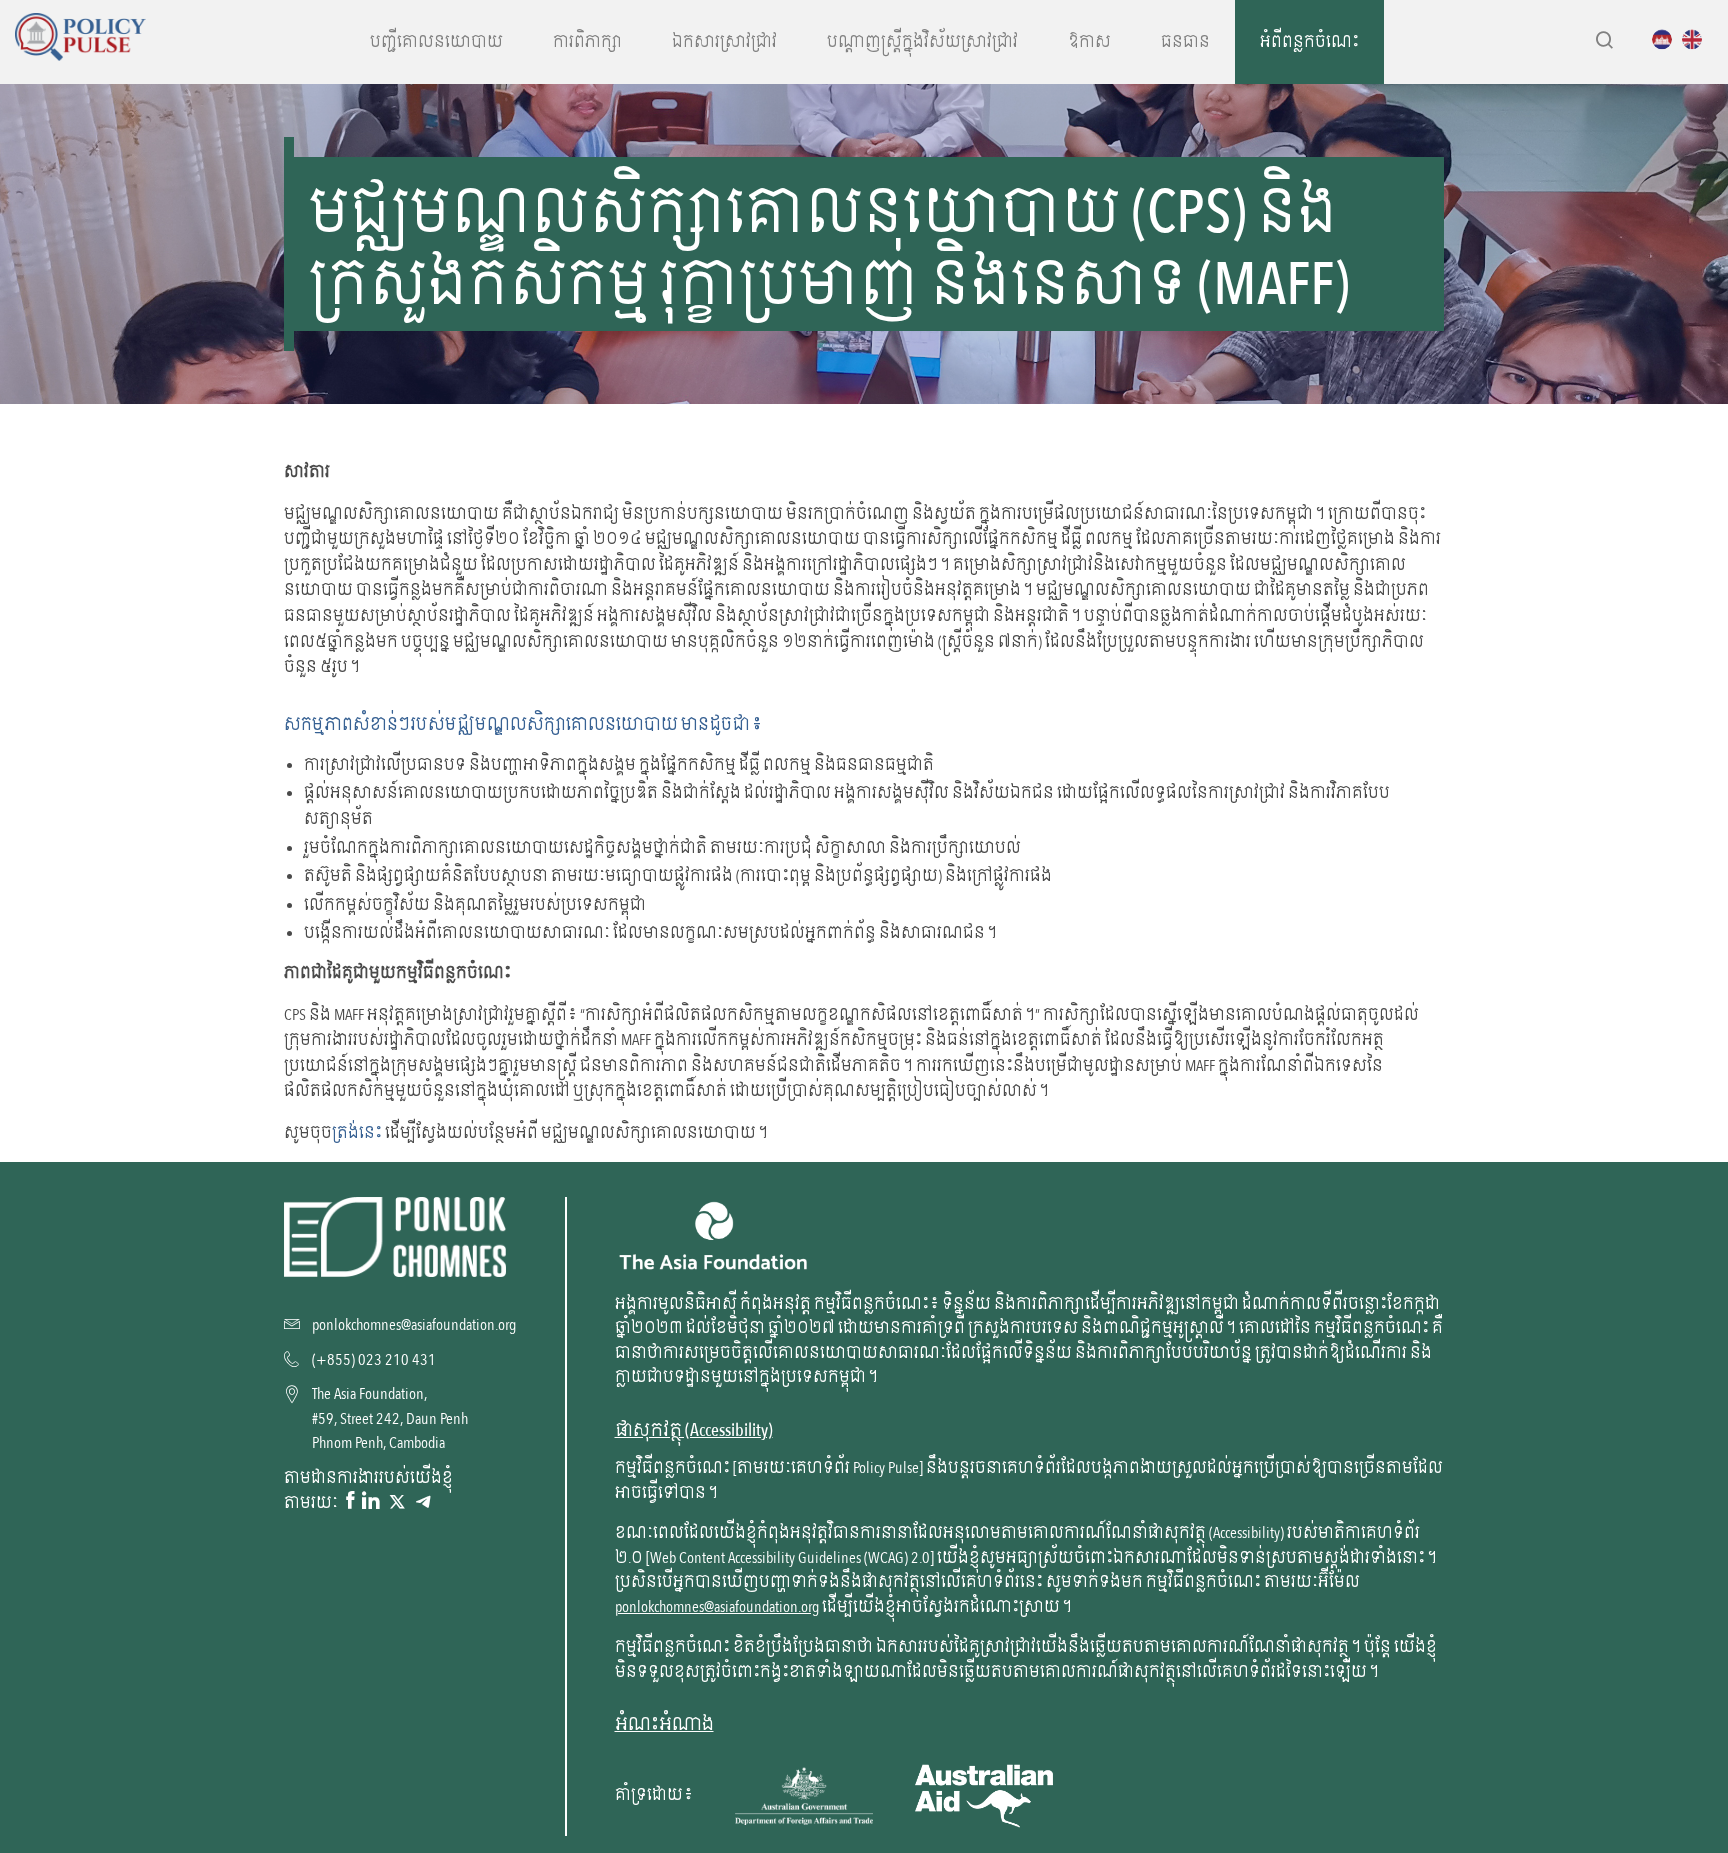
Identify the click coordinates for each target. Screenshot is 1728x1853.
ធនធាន (1185, 42)
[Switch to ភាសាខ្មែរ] (1667, 39)
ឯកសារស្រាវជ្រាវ (724, 42)
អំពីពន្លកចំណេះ (1309, 42)
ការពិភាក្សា (587, 42)
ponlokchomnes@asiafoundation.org (717, 1607)
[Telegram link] (423, 1502)
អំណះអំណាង (664, 1724)
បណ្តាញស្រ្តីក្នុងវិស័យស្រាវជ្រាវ (922, 42)
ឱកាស (1089, 42)
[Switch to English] (1697, 39)
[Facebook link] (350, 1502)
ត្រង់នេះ (357, 1133)
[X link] (397, 1502)
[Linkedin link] (371, 1502)
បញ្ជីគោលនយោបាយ (436, 42)
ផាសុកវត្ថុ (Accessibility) (694, 1430)
